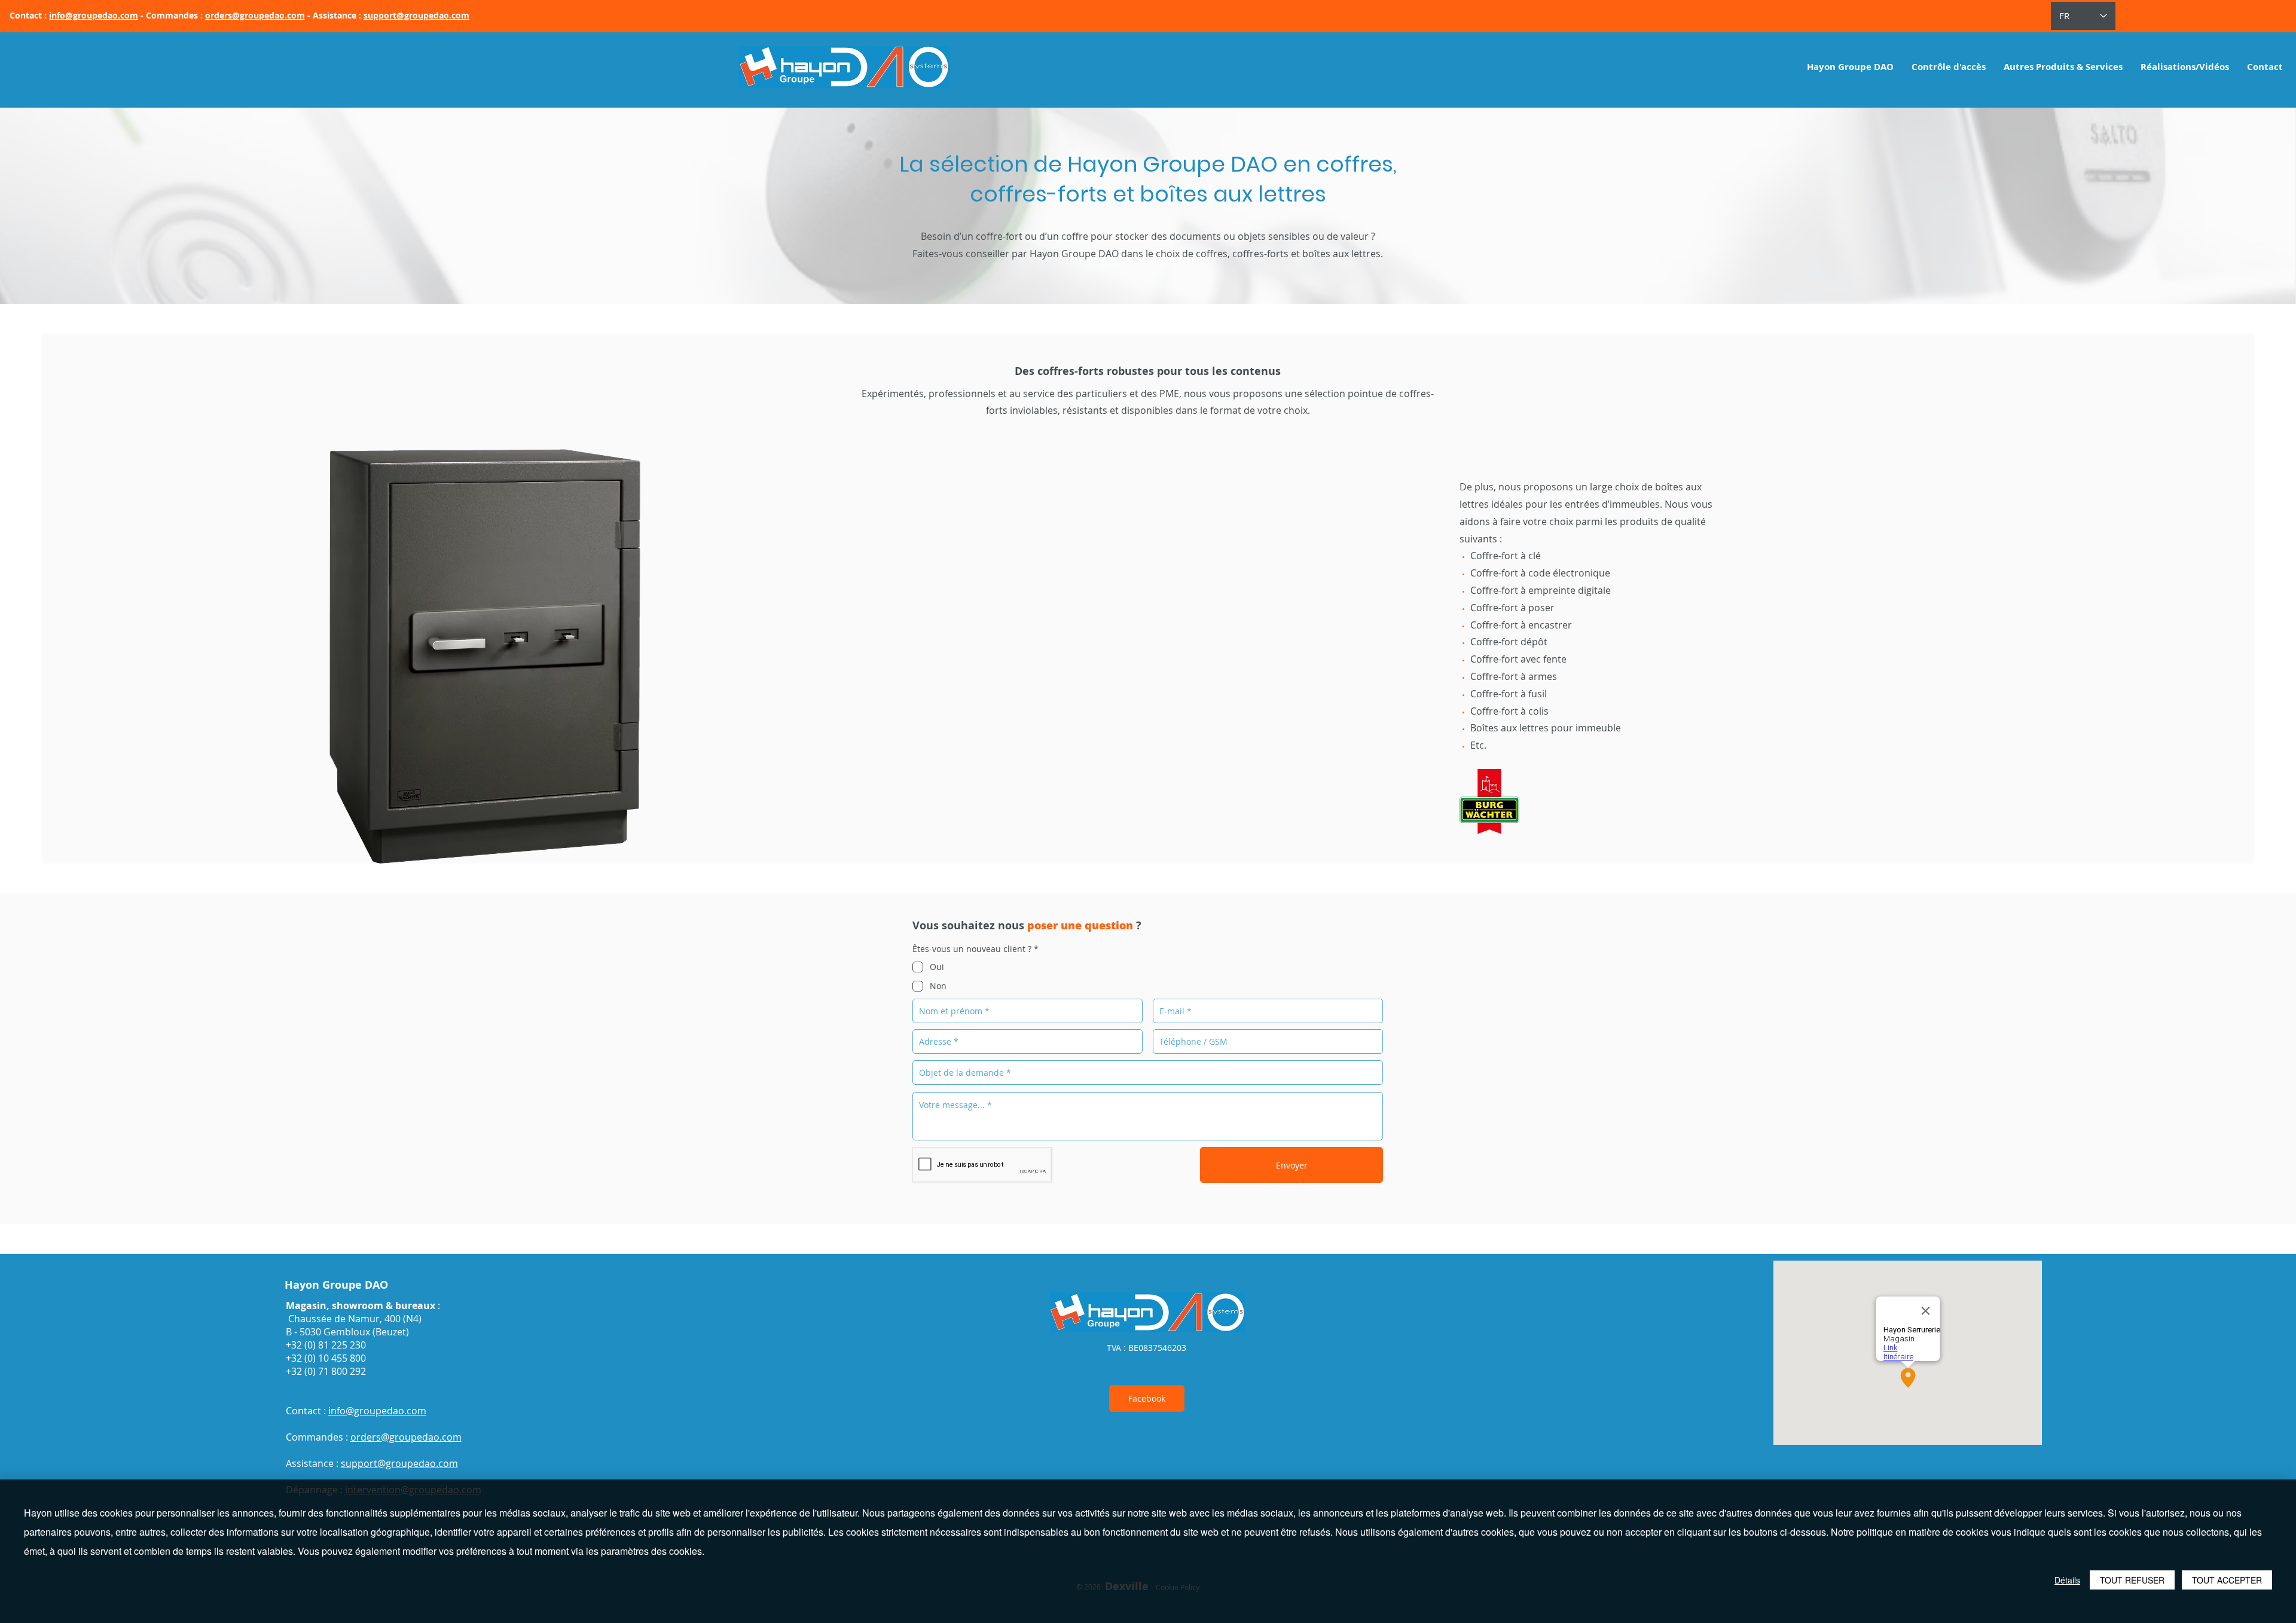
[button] (1949, 67)
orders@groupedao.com (255, 15)
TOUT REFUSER (2132, 1580)
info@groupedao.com (94, 15)
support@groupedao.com (416, 15)
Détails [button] (2067, 1580)
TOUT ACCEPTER (2227, 1580)
